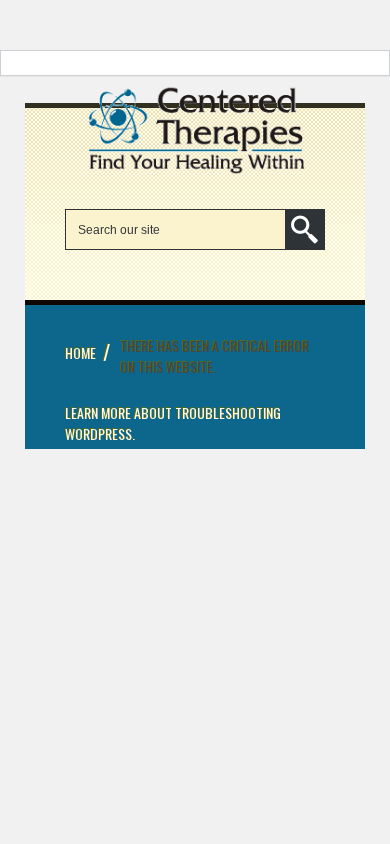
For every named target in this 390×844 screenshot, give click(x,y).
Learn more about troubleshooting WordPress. (173, 423)
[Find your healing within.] (195, 171)
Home (80, 352)
